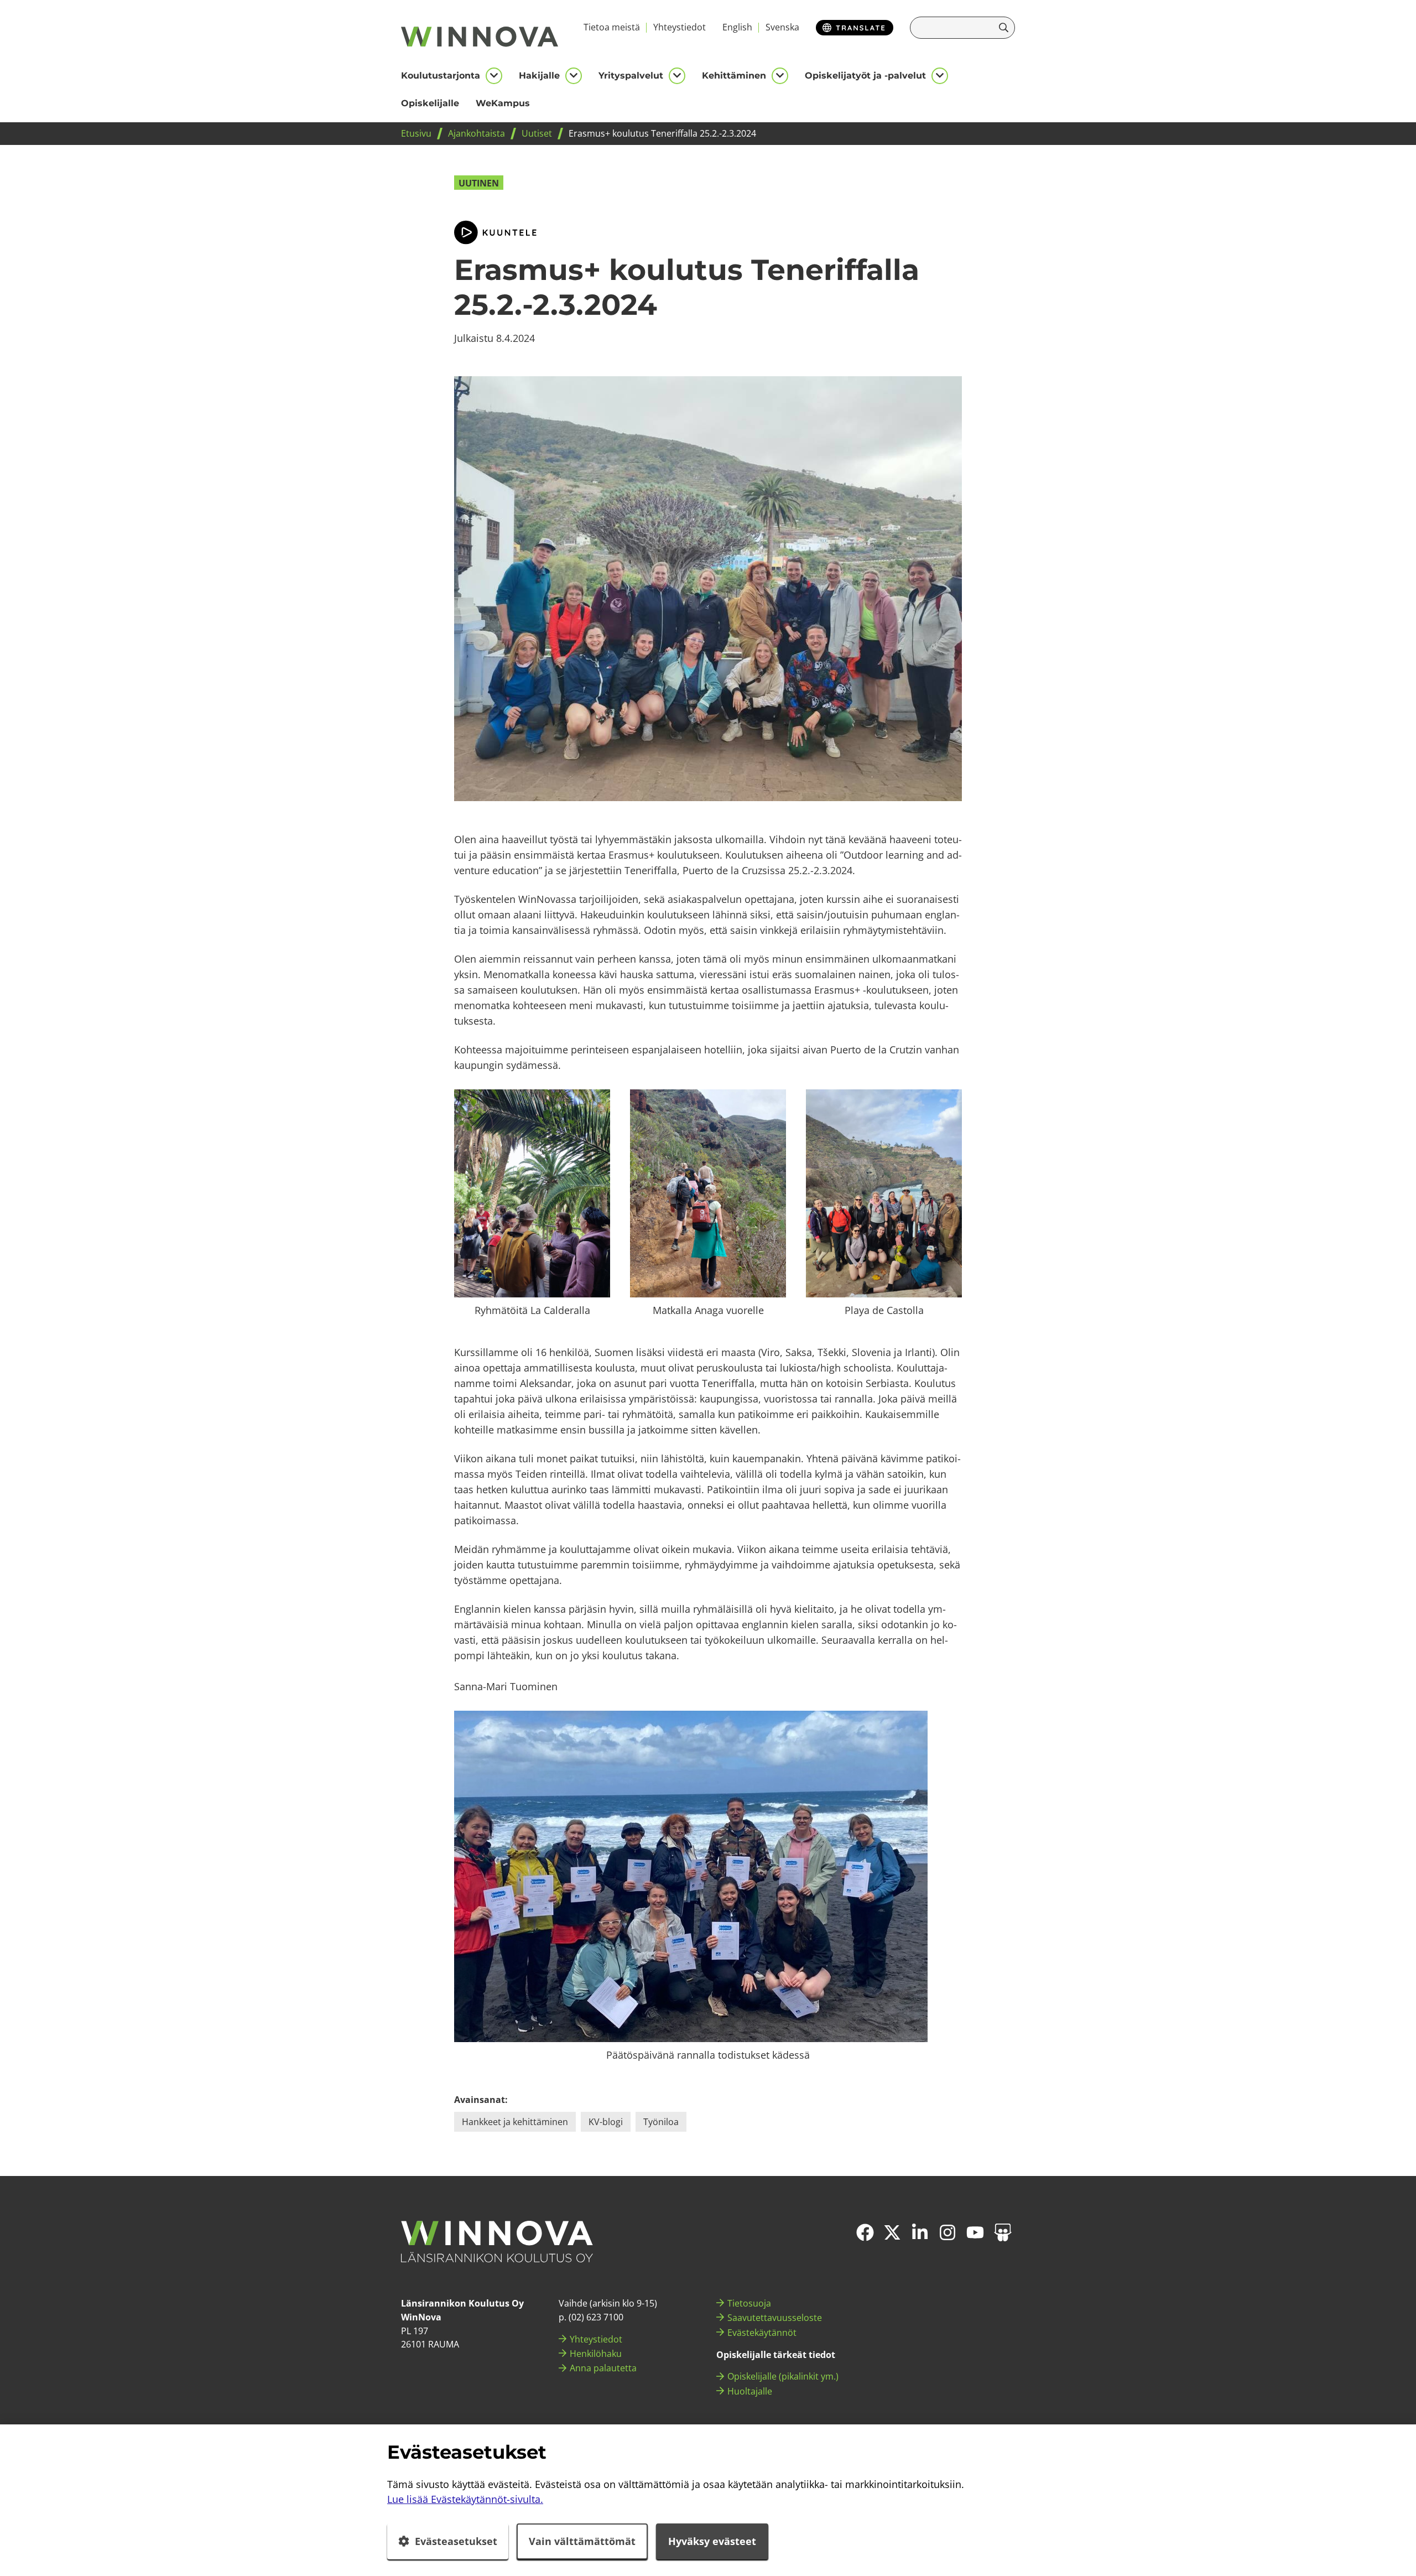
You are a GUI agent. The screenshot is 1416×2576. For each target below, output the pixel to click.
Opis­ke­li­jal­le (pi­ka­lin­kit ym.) (783, 2376)
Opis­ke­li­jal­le (430, 103)
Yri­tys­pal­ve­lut (631, 76)
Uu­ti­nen (479, 183)
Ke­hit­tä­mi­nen (734, 76)
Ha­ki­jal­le (539, 76)
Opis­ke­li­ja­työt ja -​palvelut (865, 76)
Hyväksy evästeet (712, 2541)
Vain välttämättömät (582, 2541)
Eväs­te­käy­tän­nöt (762, 2333)
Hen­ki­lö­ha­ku (596, 2354)
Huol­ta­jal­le (750, 2391)
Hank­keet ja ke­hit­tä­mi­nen (515, 2122)
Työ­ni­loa (661, 2122)
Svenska (782, 27)
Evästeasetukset (456, 2541)
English (737, 27)
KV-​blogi (606, 2122)
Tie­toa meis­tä (612, 27)
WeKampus (503, 103)
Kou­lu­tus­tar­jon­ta (441, 76)
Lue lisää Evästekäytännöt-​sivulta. (465, 2499)
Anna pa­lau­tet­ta (603, 2368)
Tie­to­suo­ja (749, 2303)
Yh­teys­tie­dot (680, 27)
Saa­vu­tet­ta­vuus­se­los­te (775, 2318)
